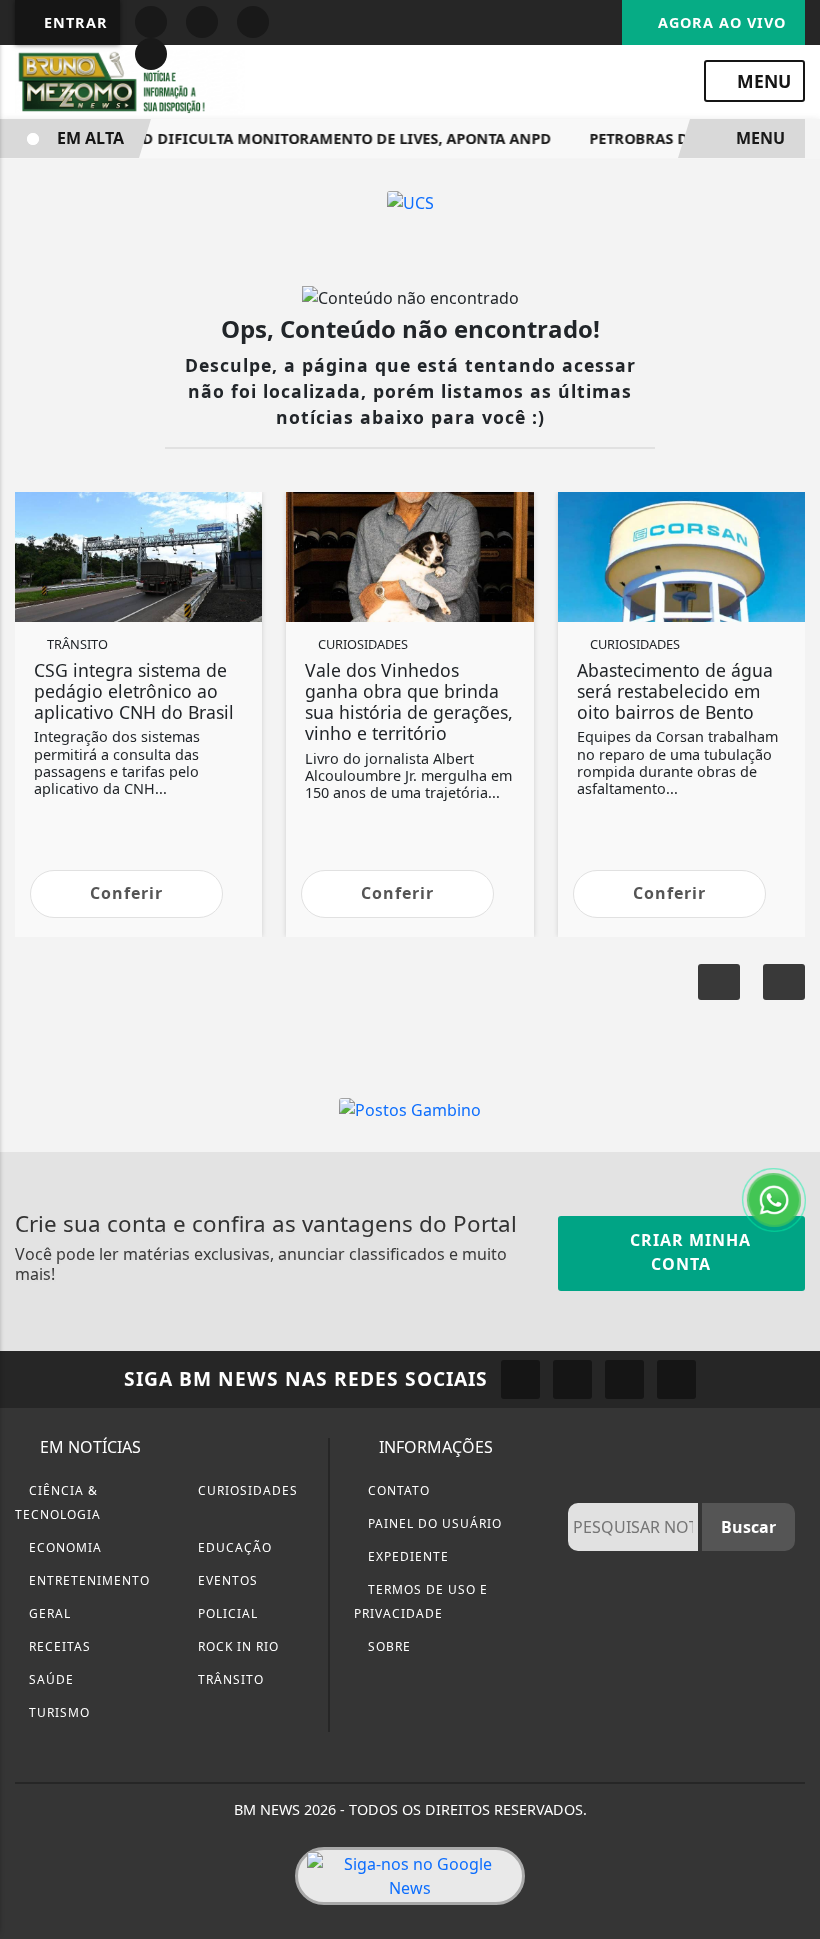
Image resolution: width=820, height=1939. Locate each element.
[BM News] (130, 80)
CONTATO (397, 1490)
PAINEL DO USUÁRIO (433, 1523)
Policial (226, 1613)
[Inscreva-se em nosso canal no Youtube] (676, 1379)
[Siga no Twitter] (151, 54)
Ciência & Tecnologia (58, 1502)
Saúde (49, 1679)
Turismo (57, 1712)
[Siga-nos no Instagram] (572, 1379)
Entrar (73, 22)
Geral (48, 1613)
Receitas (58, 1646)
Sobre (387, 1646)
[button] (784, 982)
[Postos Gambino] (410, 1108)
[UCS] (410, 201)
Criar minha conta (688, 1252)
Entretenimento (87, 1580)
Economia (63, 1547)
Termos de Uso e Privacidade (421, 1601)
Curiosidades (246, 1490)
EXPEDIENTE (406, 1556)
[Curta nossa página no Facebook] (520, 1379)
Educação (233, 1547)
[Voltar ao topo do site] (791, 1066)
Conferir (126, 893)
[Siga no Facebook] (151, 22)
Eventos (226, 1580)
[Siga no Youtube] (253, 22)
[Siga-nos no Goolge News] (410, 1876)
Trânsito (229, 1679)
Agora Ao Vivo (719, 22)
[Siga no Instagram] (202, 22)
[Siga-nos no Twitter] (624, 1379)
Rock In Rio (236, 1646)
